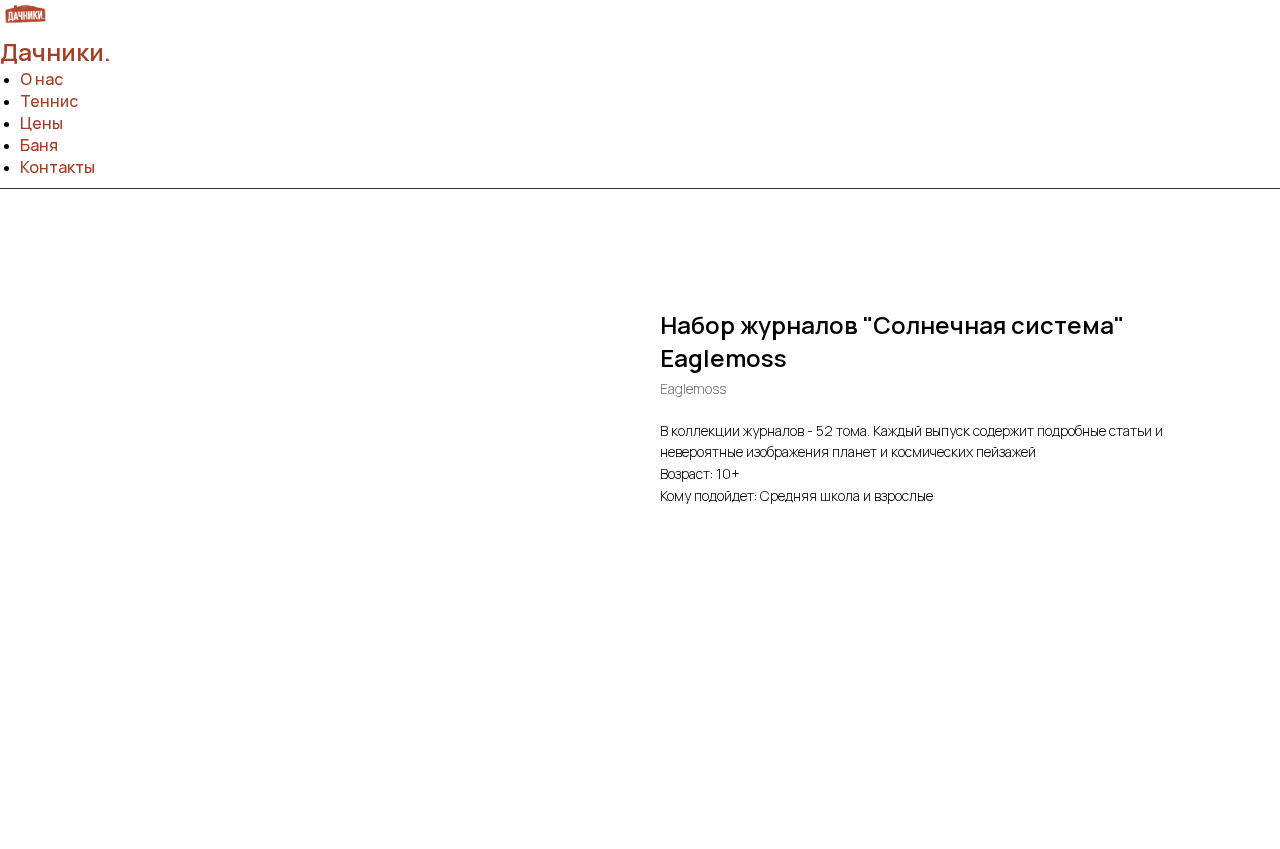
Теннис (49, 101)
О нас (41, 79)
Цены (41, 123)
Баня (39, 145)
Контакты (57, 167)
